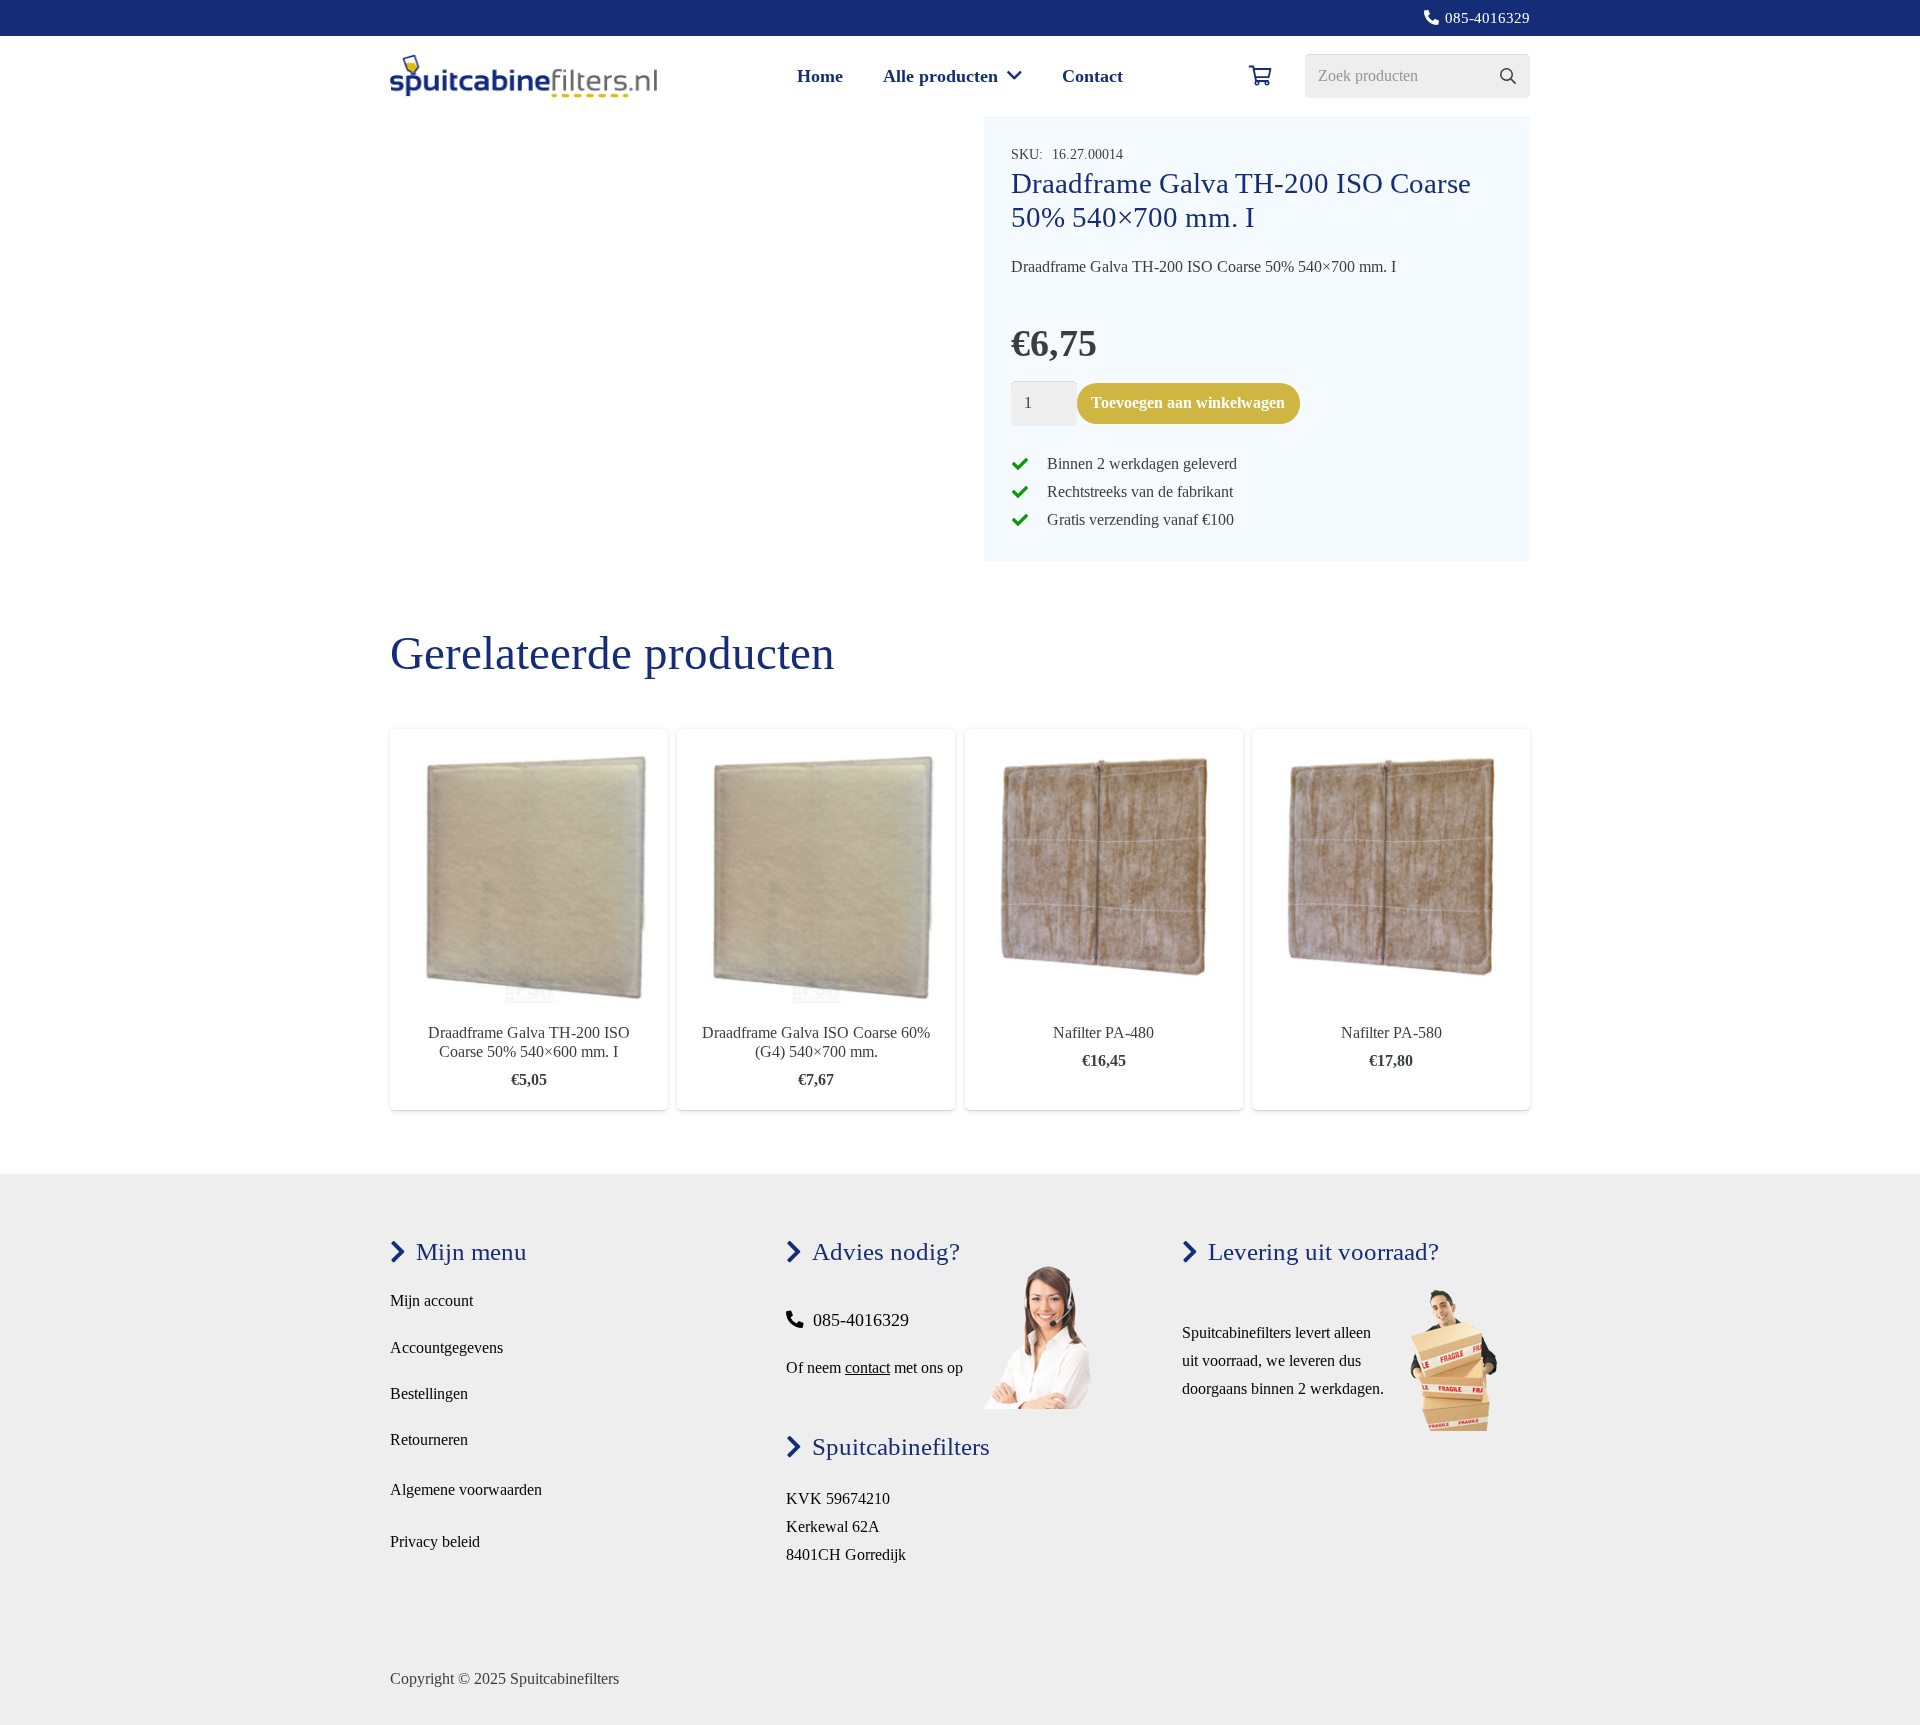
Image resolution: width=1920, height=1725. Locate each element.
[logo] (523, 76)
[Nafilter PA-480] (1104, 742)
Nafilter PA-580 (1391, 1032)
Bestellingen (429, 1393)
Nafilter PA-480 (1103, 1032)
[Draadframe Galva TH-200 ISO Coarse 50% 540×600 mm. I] (529, 742)
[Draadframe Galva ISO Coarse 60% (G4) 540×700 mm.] (816, 742)
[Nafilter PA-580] (1391, 742)
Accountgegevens (446, 1347)
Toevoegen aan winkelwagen (1188, 402)
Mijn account (431, 1300)
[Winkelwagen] (1261, 76)
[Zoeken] (1507, 76)
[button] (1010, 76)
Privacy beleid (435, 1541)
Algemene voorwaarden (466, 1489)
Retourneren (429, 1439)
